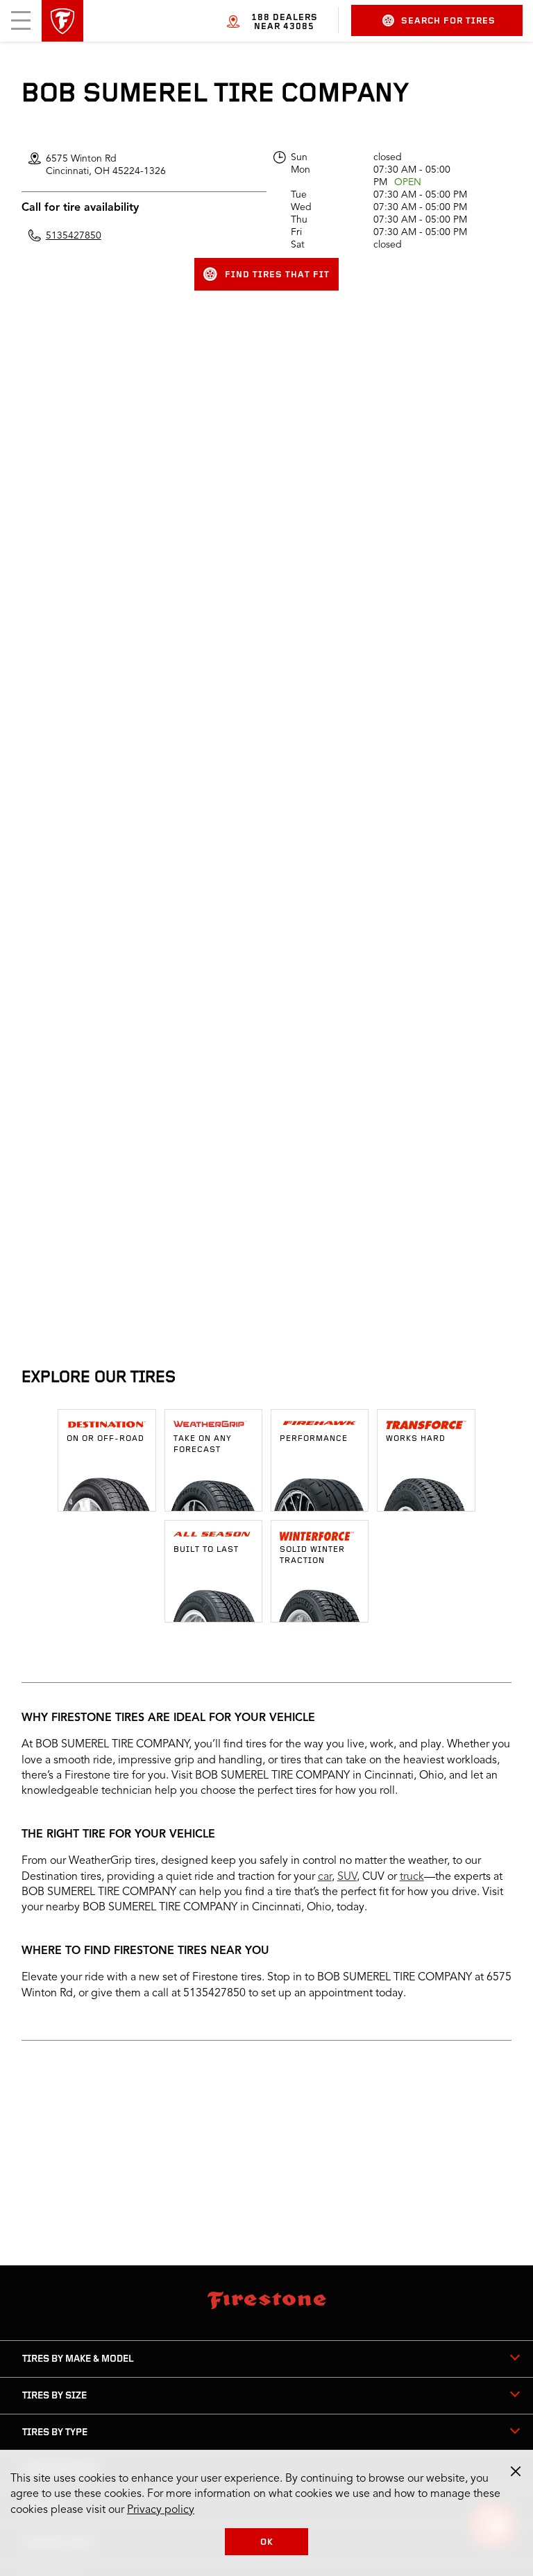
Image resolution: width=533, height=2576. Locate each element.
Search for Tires (448, 21)
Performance (314, 1439)
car (325, 1877)
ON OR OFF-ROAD (105, 1439)
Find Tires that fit (277, 275)
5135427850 (74, 236)
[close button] (516, 2471)
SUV (347, 1877)
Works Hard (416, 1439)
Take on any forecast (203, 1444)
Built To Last (206, 1550)
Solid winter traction (312, 1555)
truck (412, 1877)
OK (267, 2542)
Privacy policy (161, 2510)
